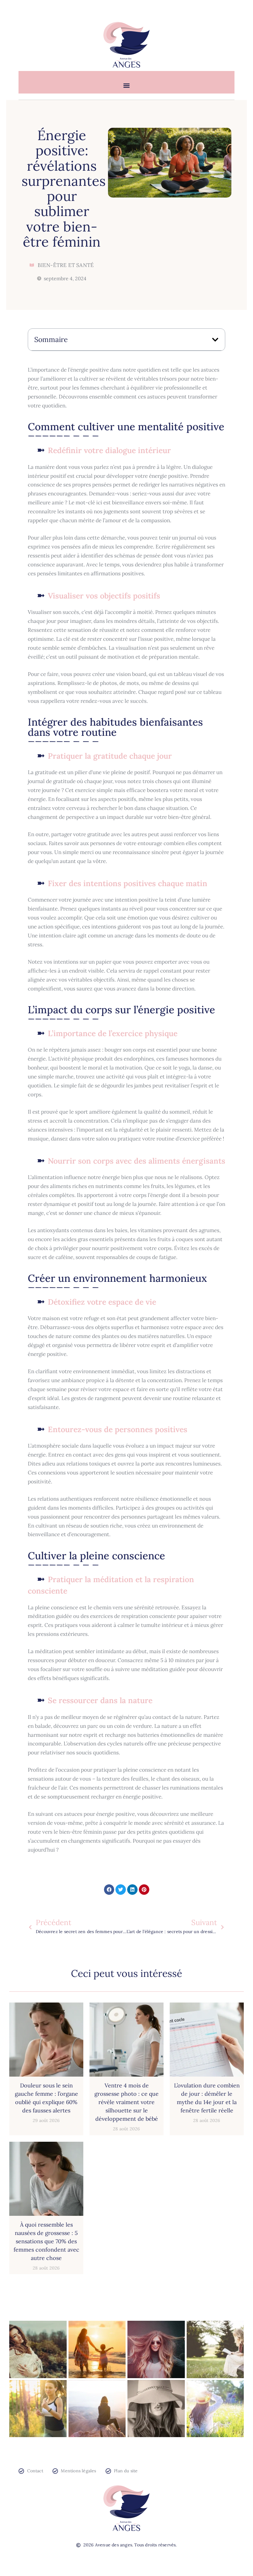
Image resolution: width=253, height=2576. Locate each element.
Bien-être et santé (66, 265)
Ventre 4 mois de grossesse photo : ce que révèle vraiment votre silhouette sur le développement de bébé (126, 2102)
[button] (127, 85)
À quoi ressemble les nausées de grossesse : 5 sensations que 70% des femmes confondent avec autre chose (46, 2241)
